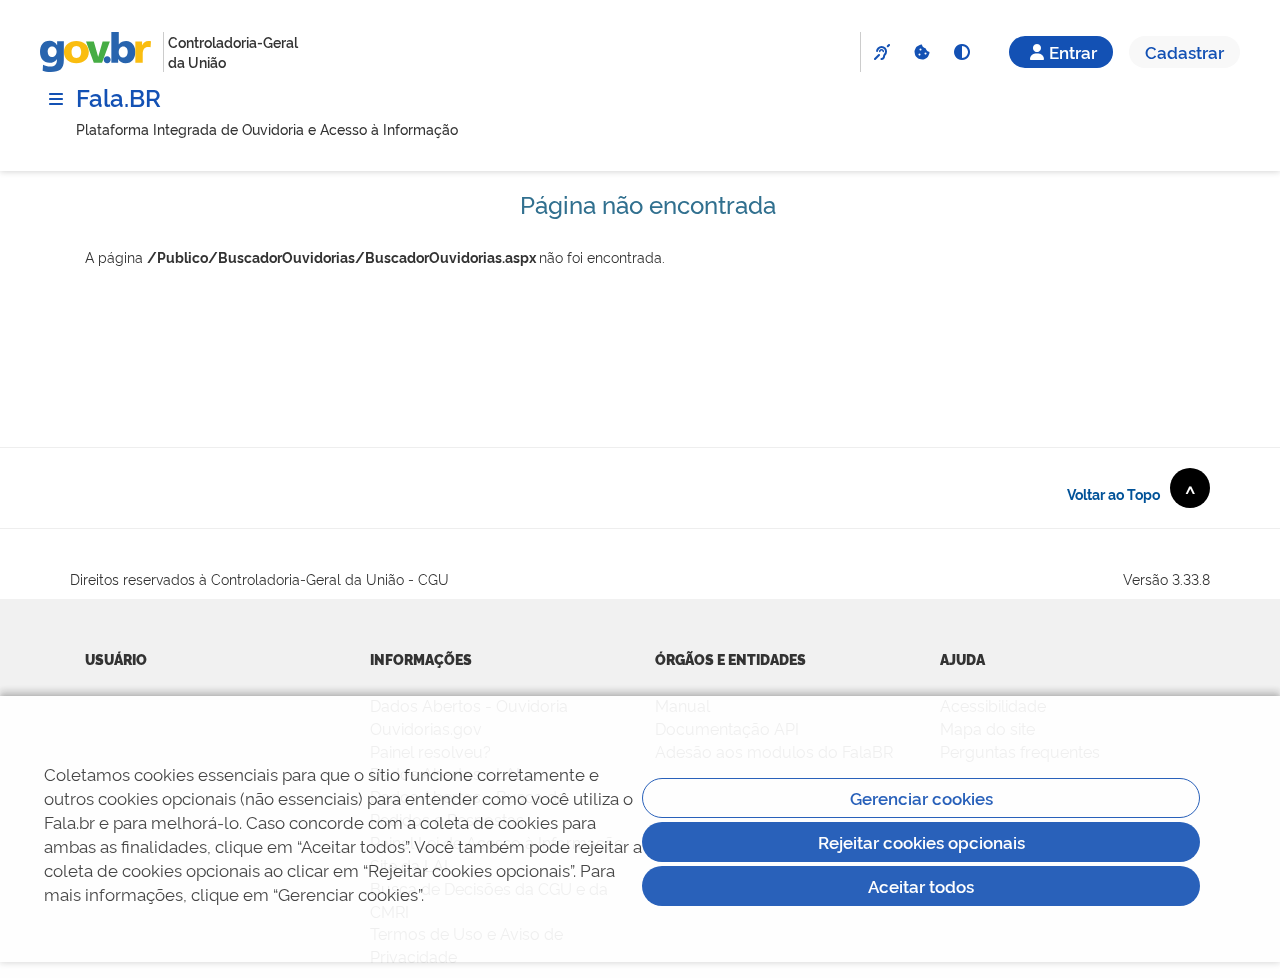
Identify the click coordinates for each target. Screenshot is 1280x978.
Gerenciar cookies (921, 797)
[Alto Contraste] (961, 52)
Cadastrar (1184, 51)
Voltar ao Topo (1131, 492)
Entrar (1073, 51)
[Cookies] (921, 52)
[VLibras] (881, 52)
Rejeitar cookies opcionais (921, 841)
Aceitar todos (921, 885)
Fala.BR (118, 96)
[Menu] (56, 99)
